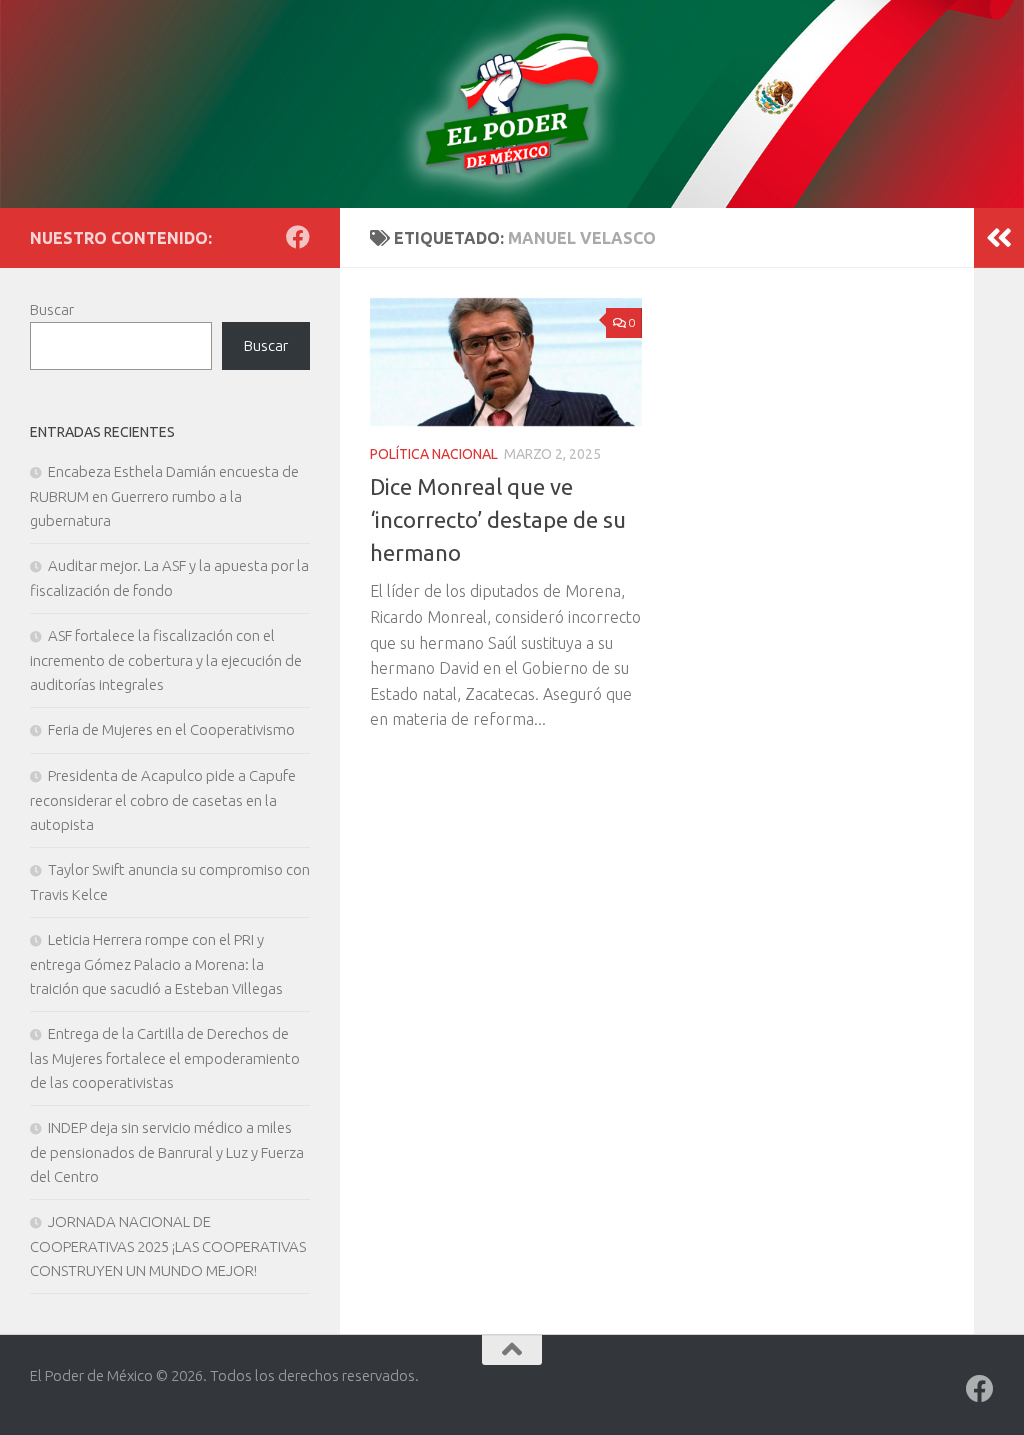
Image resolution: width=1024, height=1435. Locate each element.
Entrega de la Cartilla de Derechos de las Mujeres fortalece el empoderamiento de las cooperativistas (165, 1058)
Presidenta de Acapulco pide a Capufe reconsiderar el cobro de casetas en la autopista (163, 800)
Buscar (52, 309)
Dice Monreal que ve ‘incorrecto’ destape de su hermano (498, 519)
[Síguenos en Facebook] (298, 237)
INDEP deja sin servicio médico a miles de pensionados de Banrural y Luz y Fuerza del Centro (167, 1152)
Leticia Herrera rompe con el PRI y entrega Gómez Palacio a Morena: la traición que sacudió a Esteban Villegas (156, 964)
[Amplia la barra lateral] (999, 238)
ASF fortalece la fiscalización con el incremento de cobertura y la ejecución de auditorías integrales (166, 660)
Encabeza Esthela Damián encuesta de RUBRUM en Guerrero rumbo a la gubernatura (164, 496)
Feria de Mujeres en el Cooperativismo (171, 729)
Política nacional (434, 454)
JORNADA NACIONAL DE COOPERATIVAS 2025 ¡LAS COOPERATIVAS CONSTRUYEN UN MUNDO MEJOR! (168, 1246)
